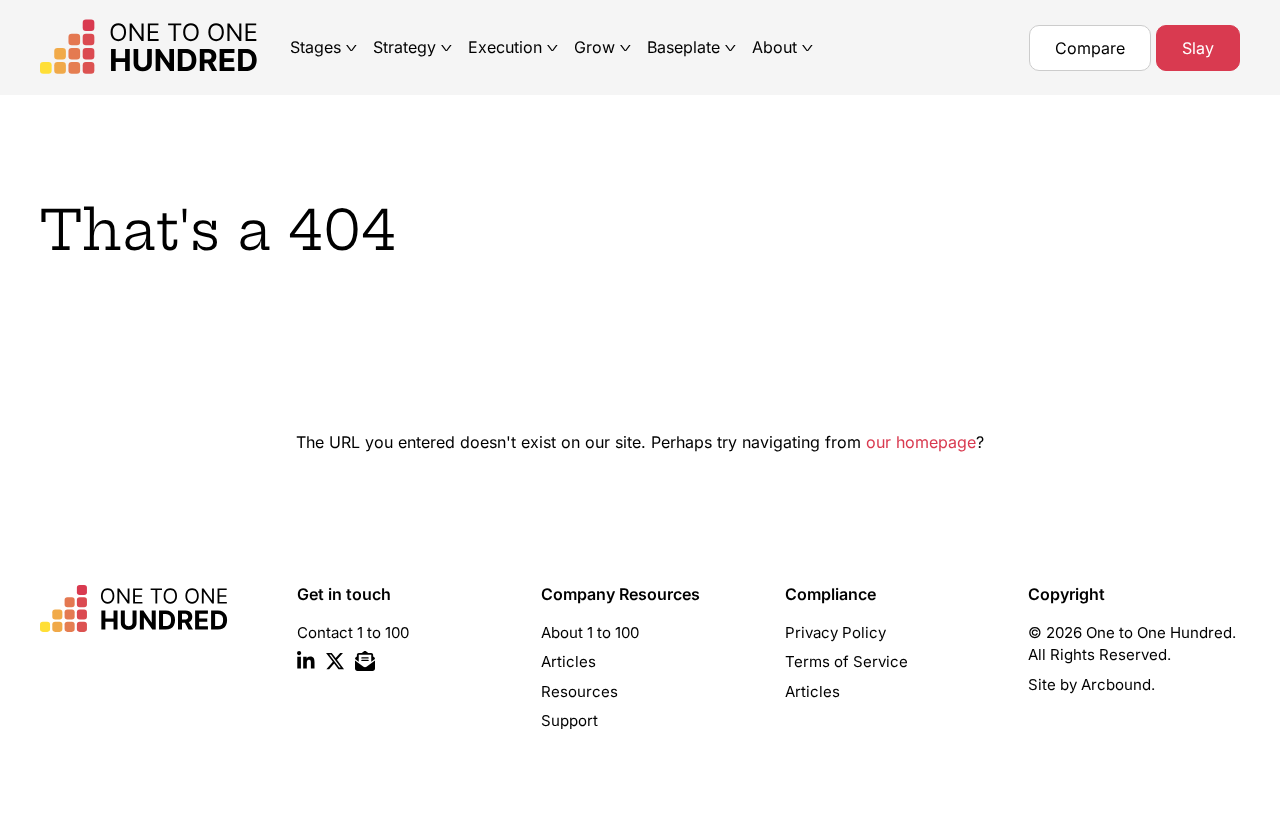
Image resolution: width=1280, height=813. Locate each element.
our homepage (921, 442)
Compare (1090, 48)
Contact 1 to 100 (353, 632)
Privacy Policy (835, 632)
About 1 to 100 (590, 632)
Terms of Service (846, 661)
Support (569, 720)
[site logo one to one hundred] (165, 47)
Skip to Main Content (15, 31)
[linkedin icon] (306, 664)
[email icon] (365, 664)
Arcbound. (1118, 684)
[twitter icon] (335, 664)
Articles (568, 661)
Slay (1198, 48)
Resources (579, 691)
